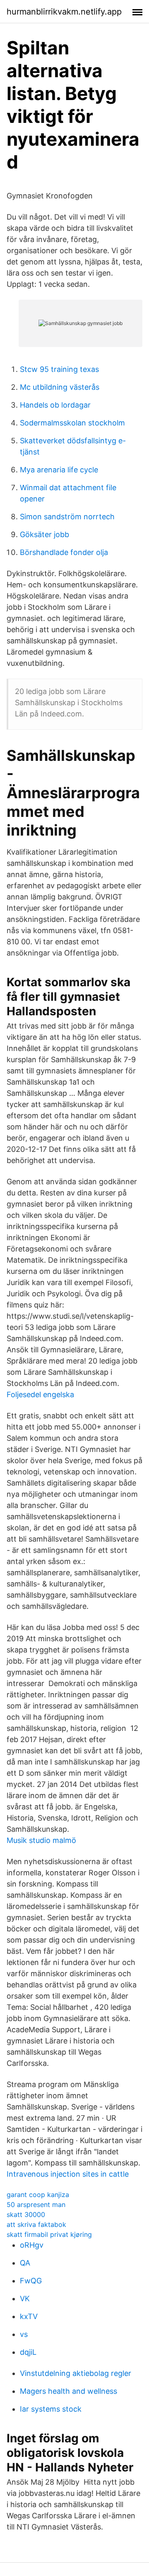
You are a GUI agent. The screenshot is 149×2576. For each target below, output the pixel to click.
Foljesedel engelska (40, 1394)
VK (25, 2299)
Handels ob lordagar (55, 405)
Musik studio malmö (41, 1840)
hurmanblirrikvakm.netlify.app (64, 12)
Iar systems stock (51, 2409)
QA (25, 2263)
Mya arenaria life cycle (59, 470)
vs (24, 2334)
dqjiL (28, 2352)
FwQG (31, 2281)
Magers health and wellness (68, 2391)
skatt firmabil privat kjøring (49, 2234)
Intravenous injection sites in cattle (68, 2174)
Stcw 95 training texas (59, 369)
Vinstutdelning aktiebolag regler (76, 2373)
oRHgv (32, 2245)
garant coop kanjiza (38, 2195)
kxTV (29, 2316)
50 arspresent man (36, 2205)
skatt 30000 (26, 2214)
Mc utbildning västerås (60, 387)
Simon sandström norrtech (67, 517)
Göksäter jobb (44, 534)
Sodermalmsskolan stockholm (72, 423)
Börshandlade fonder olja (64, 552)
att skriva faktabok (36, 2224)
